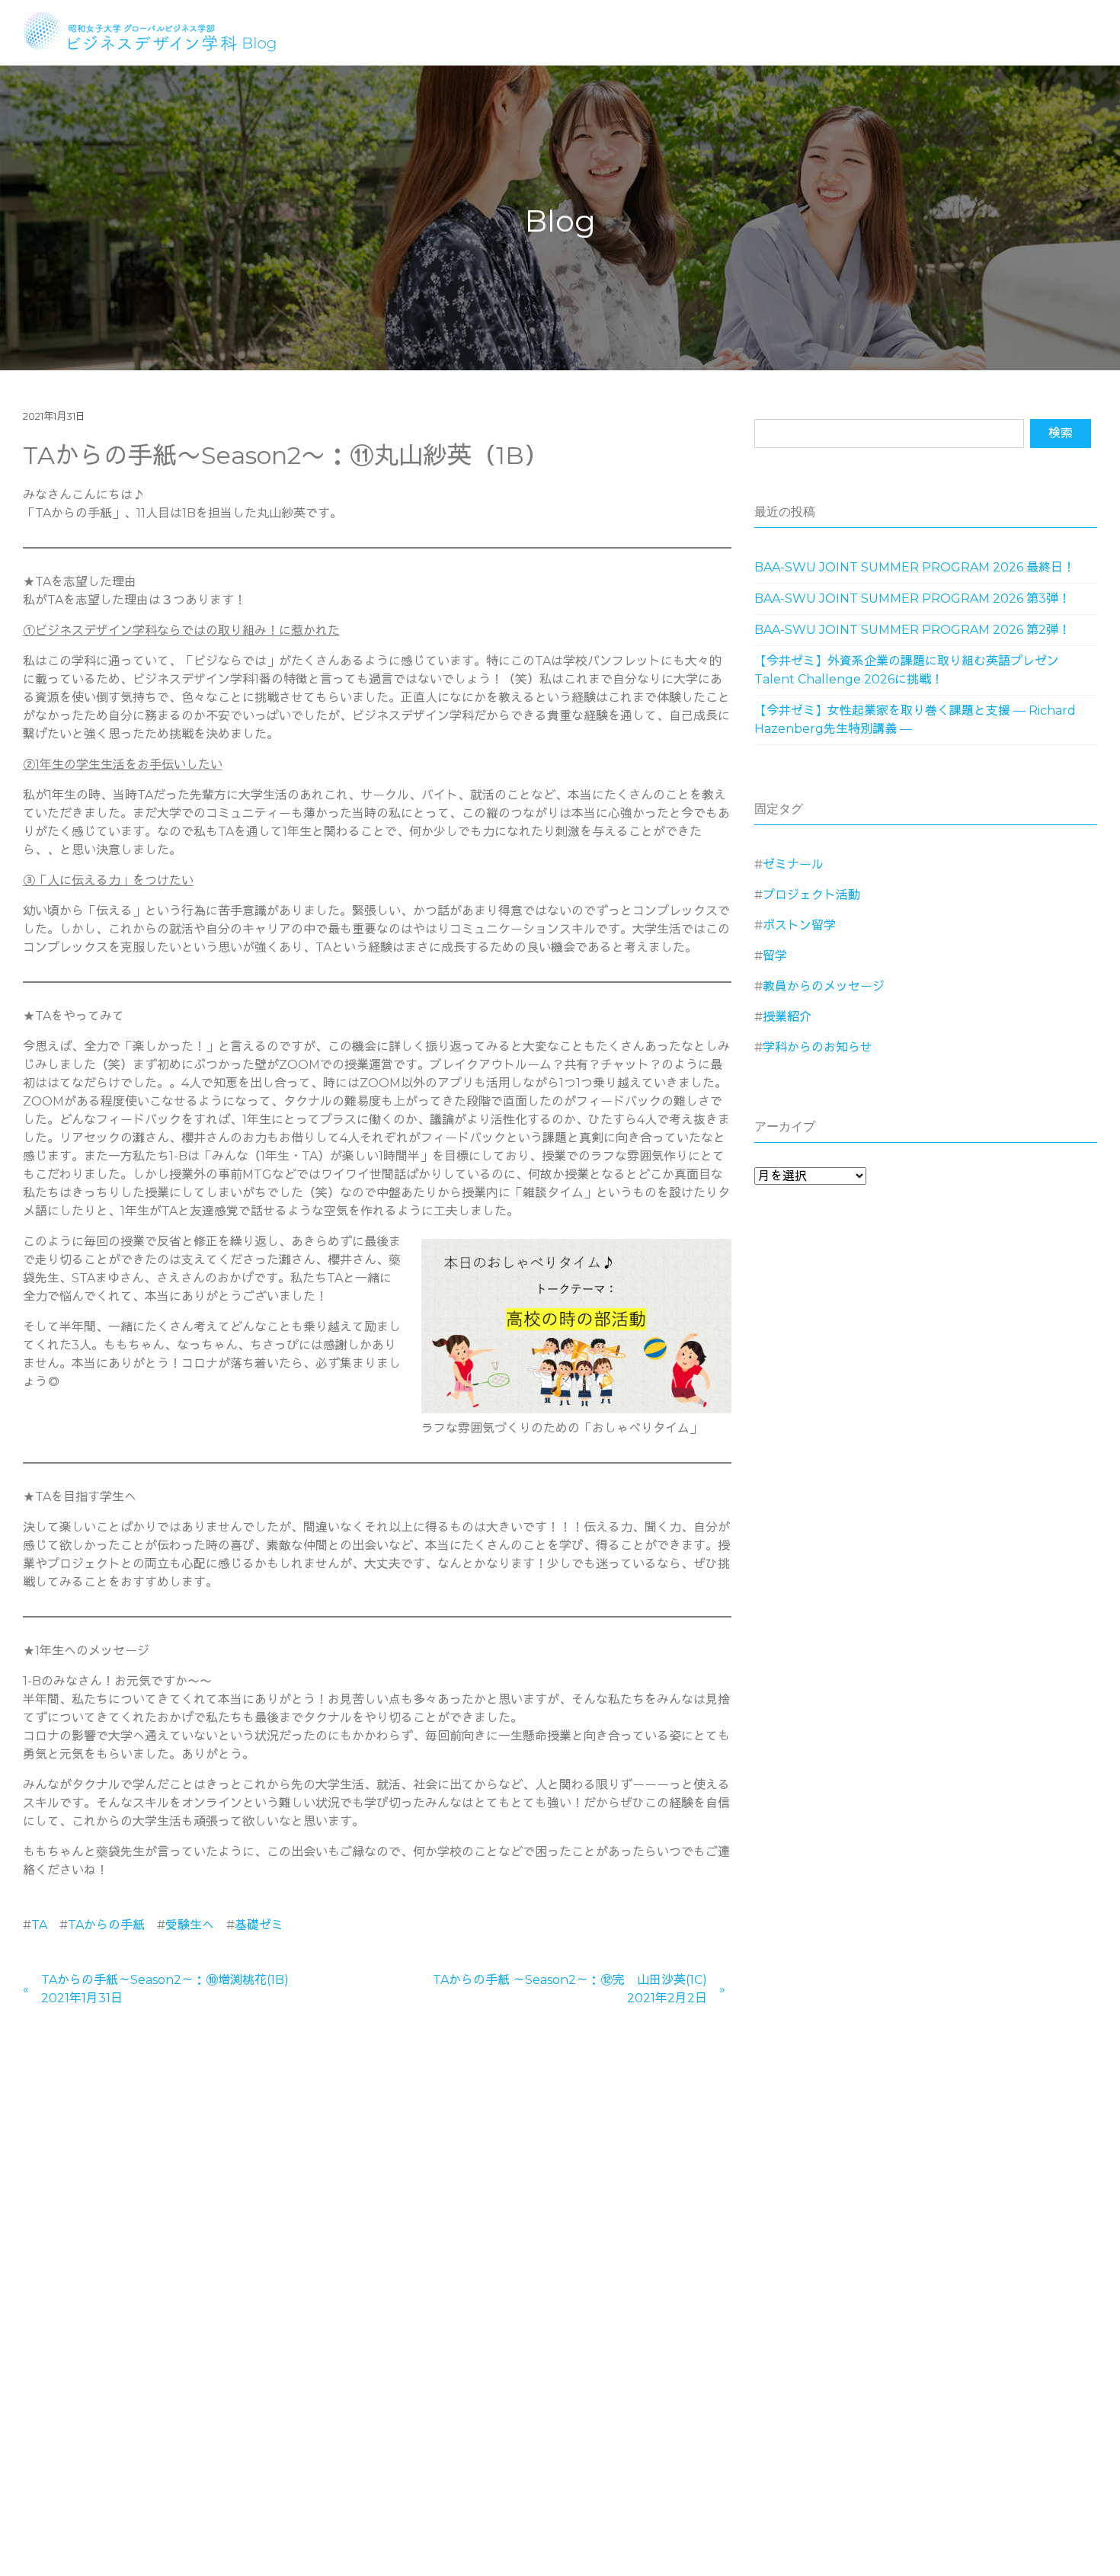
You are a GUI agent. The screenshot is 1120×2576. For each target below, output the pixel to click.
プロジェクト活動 (811, 895)
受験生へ (190, 1925)
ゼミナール (793, 864)
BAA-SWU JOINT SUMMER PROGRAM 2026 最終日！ (915, 567)
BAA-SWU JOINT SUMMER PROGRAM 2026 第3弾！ (912, 598)
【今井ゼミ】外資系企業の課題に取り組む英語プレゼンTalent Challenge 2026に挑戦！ (907, 670)
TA (39, 1925)
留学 (775, 956)
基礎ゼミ (259, 1925)
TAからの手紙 (106, 1925)
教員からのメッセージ (824, 986)
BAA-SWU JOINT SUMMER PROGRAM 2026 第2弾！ (912, 630)
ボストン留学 (799, 925)
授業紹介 (787, 1017)
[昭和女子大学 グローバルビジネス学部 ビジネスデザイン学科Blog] (160, 30)
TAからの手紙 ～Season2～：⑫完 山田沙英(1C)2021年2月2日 (570, 1989)
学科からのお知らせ (818, 1047)
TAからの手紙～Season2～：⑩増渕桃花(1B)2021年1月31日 (165, 1989)
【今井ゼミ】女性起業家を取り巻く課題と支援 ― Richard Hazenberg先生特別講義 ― (915, 720)
